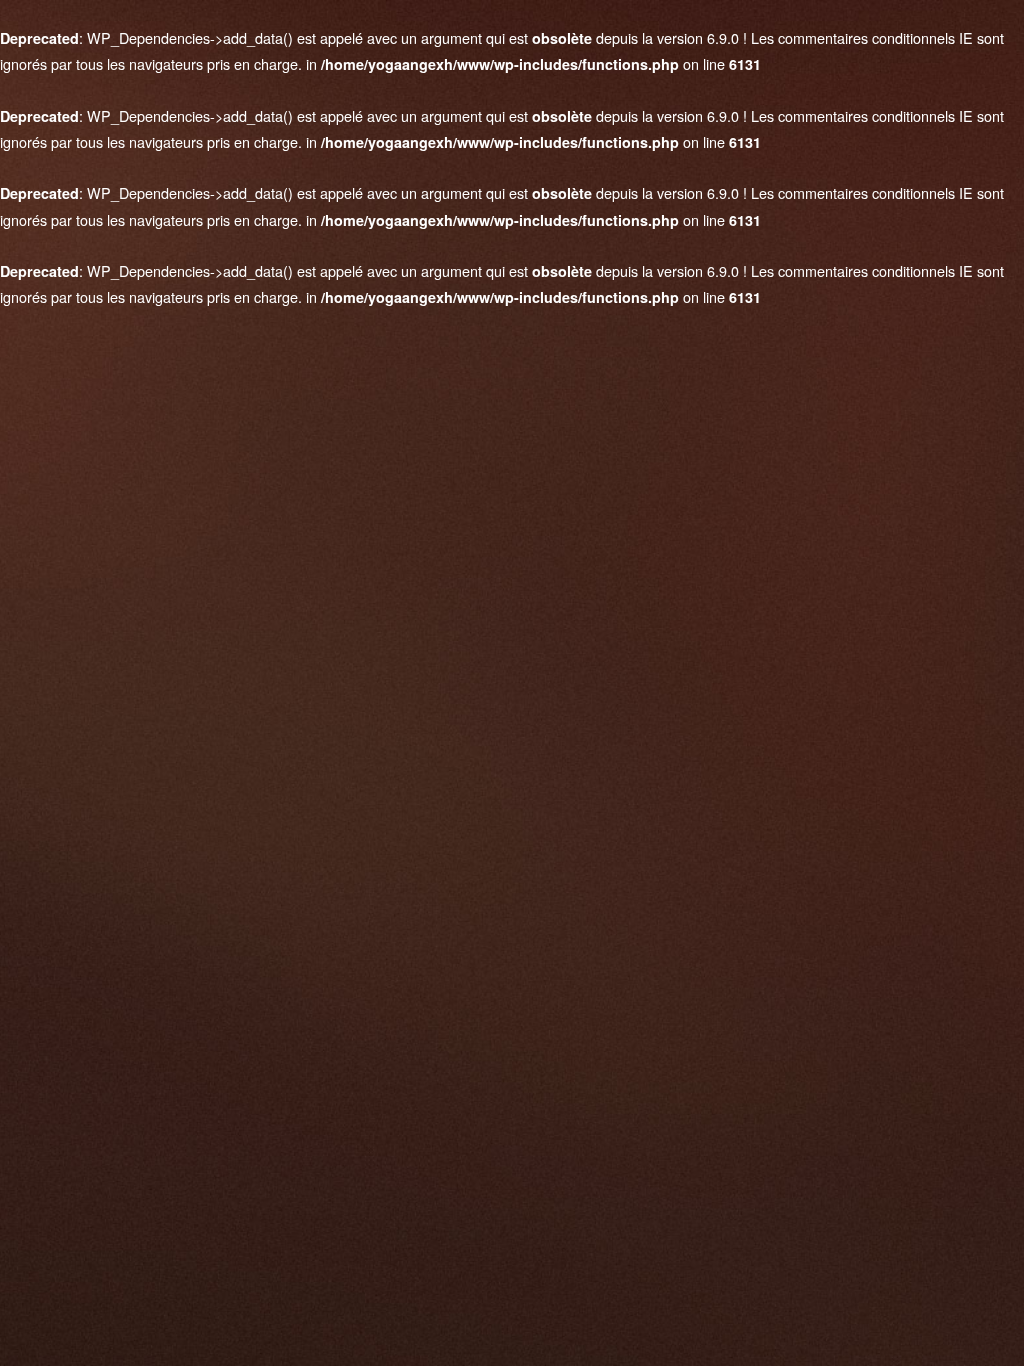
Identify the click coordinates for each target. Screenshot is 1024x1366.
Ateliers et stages (137, 324)
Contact (104, 361)
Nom (330, 520)
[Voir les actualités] (173, 378)
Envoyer (512, 1027)
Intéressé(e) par (360, 762)
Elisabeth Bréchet (145, 129)
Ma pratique (118, 215)
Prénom (340, 601)
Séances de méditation (156, 288)
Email (333, 681)
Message (343, 856)
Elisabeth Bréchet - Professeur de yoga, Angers (512, 1176)
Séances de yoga (136, 251)
